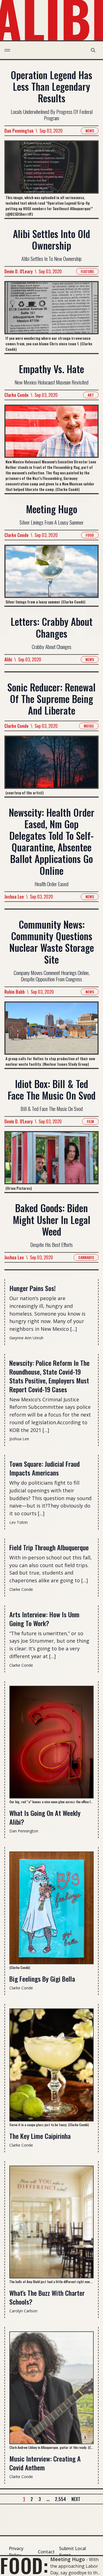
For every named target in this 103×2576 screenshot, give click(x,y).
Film (90, 1121)
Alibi (8, 659)
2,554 (60, 2499)
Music (89, 726)
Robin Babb (15, 992)
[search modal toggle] (93, 50)
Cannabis (86, 1257)
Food (90, 535)
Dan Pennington (19, 131)
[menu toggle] (7, 50)
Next (76, 2499)
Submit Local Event (73, 2552)
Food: (24, 2565)
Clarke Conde (16, 395)
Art (91, 395)
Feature (87, 271)
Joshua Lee (14, 897)
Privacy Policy (16, 2552)
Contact (46, 2552)
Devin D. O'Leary (19, 271)
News (90, 131)
